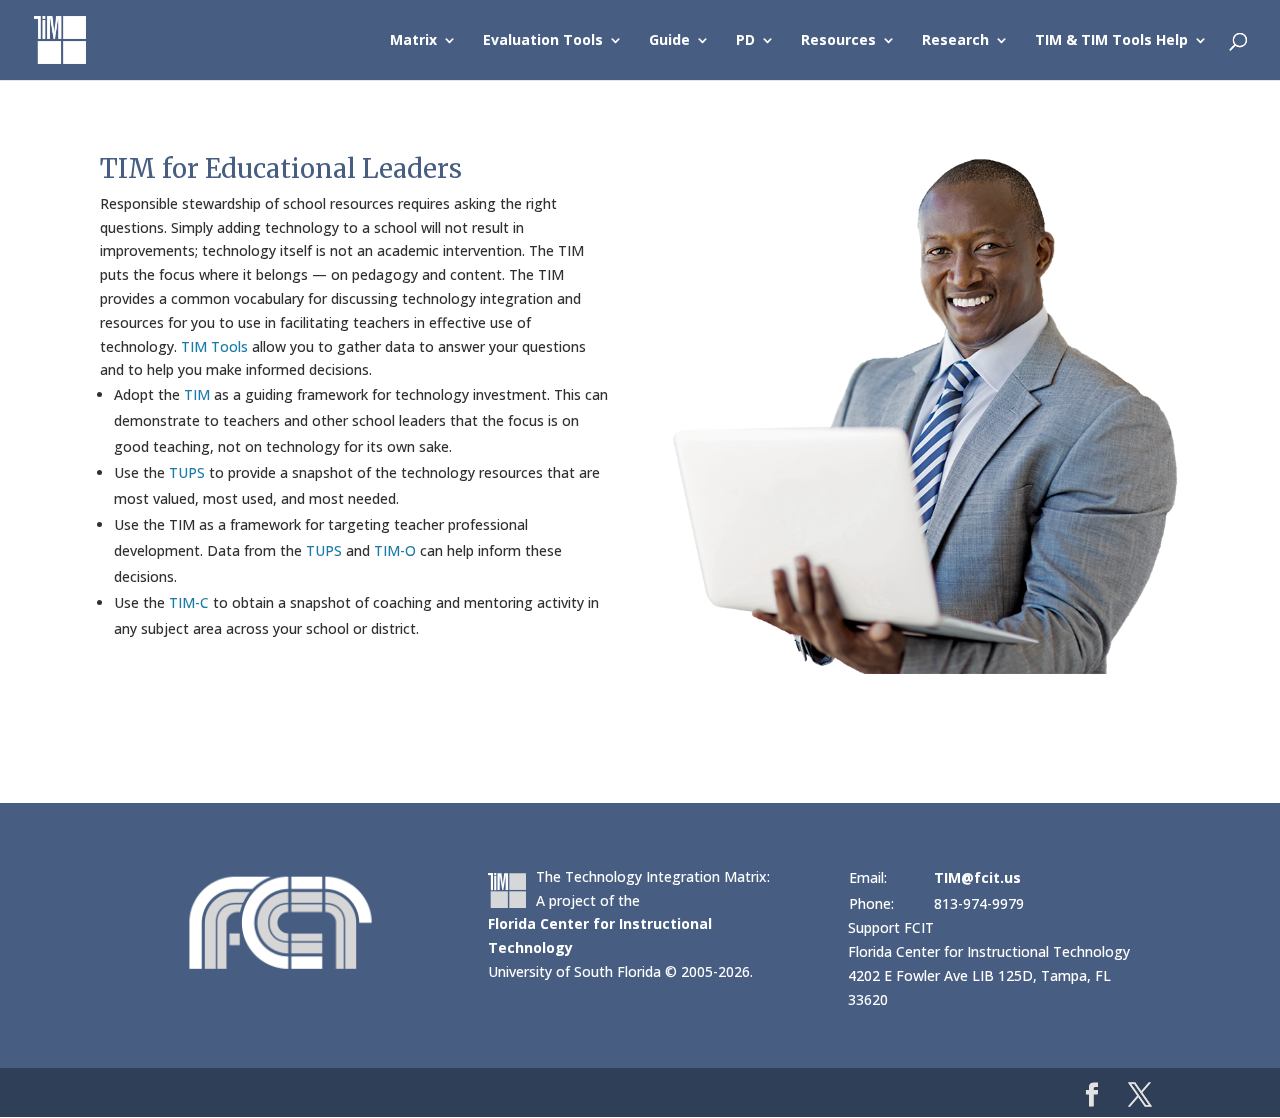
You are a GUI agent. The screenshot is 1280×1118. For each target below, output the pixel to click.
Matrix (413, 41)
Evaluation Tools (543, 41)
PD (745, 41)
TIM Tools (214, 346)
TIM (197, 394)
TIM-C (189, 602)
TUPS (187, 472)
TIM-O (395, 550)
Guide (669, 41)
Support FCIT (891, 927)
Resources (838, 41)
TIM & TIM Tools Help (1111, 41)
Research (955, 41)
